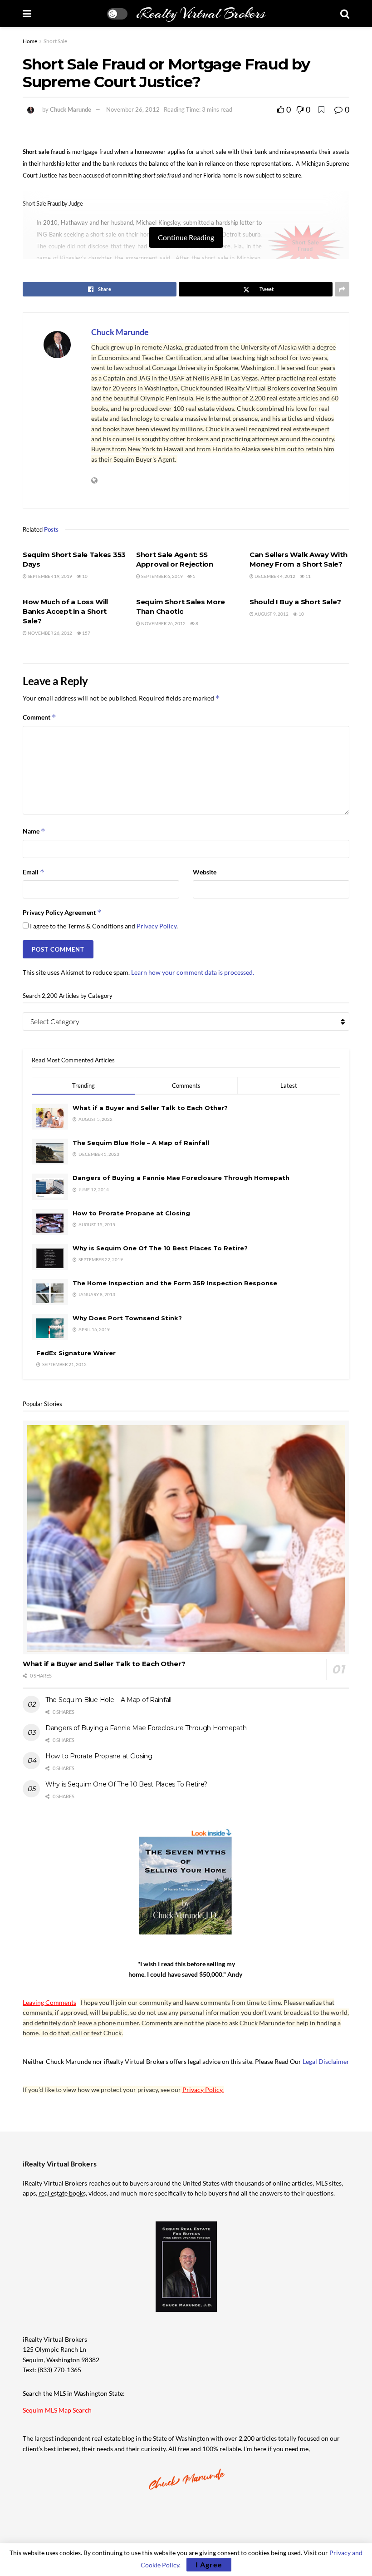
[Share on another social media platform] (342, 289)
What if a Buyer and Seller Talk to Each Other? (150, 1108)
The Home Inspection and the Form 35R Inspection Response (175, 1283)
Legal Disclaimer (326, 2061)
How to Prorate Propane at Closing (131, 1213)
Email (34, 872)
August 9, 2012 (271, 614)
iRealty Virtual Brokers (201, 14)
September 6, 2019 (162, 576)
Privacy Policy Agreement (62, 912)
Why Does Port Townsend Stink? (127, 1318)
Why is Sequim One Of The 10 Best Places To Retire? (160, 1248)
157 (86, 633)
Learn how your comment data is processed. (193, 972)
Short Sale (55, 41)
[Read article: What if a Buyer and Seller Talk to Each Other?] (186, 1537)
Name (34, 831)
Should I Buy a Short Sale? (295, 602)
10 (84, 576)
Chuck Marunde (71, 109)
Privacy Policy (157, 926)
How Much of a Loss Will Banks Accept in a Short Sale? (65, 611)
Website (205, 872)
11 (308, 576)
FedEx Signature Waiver (76, 1353)
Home (30, 41)
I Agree (209, 2564)
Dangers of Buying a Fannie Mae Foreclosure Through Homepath (181, 1178)
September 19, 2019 (49, 576)
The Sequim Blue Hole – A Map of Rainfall (141, 1143)
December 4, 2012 (274, 576)
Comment (39, 717)
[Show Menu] (27, 14)
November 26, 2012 (133, 109)
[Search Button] (345, 14)
